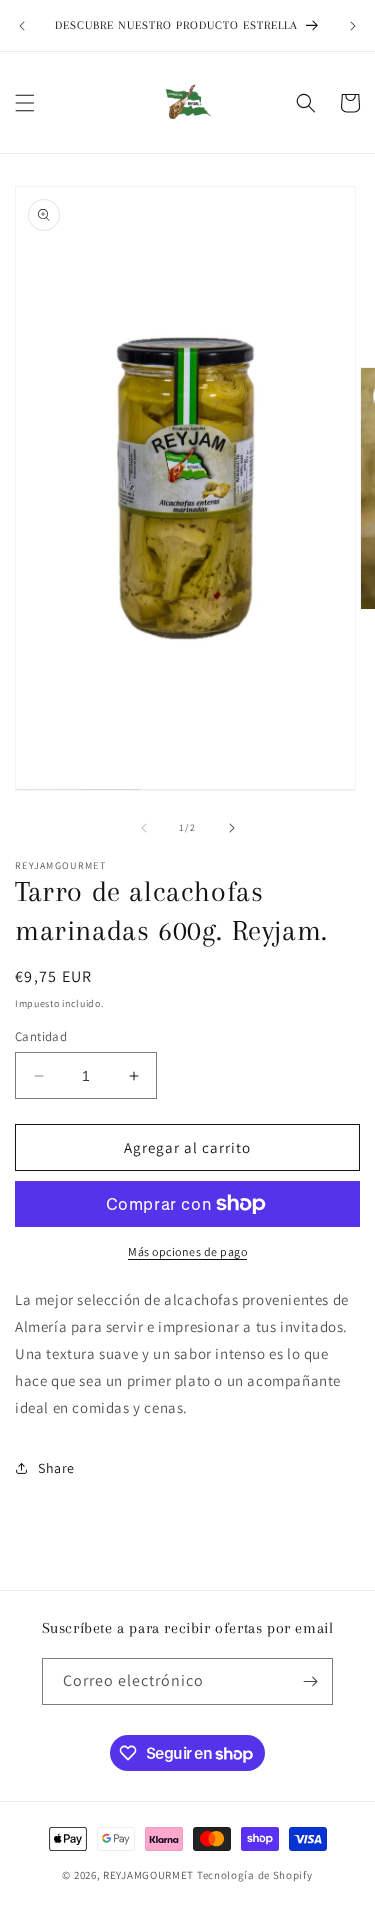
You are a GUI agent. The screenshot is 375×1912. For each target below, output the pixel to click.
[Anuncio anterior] (22, 26)
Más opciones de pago (187, 1251)
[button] (25, 103)
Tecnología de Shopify (255, 1875)
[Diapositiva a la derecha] (232, 828)
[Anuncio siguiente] (353, 26)
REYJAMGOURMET (148, 1875)
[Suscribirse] (310, 1681)
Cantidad (41, 1036)
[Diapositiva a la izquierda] (144, 828)
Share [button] (56, 1468)
